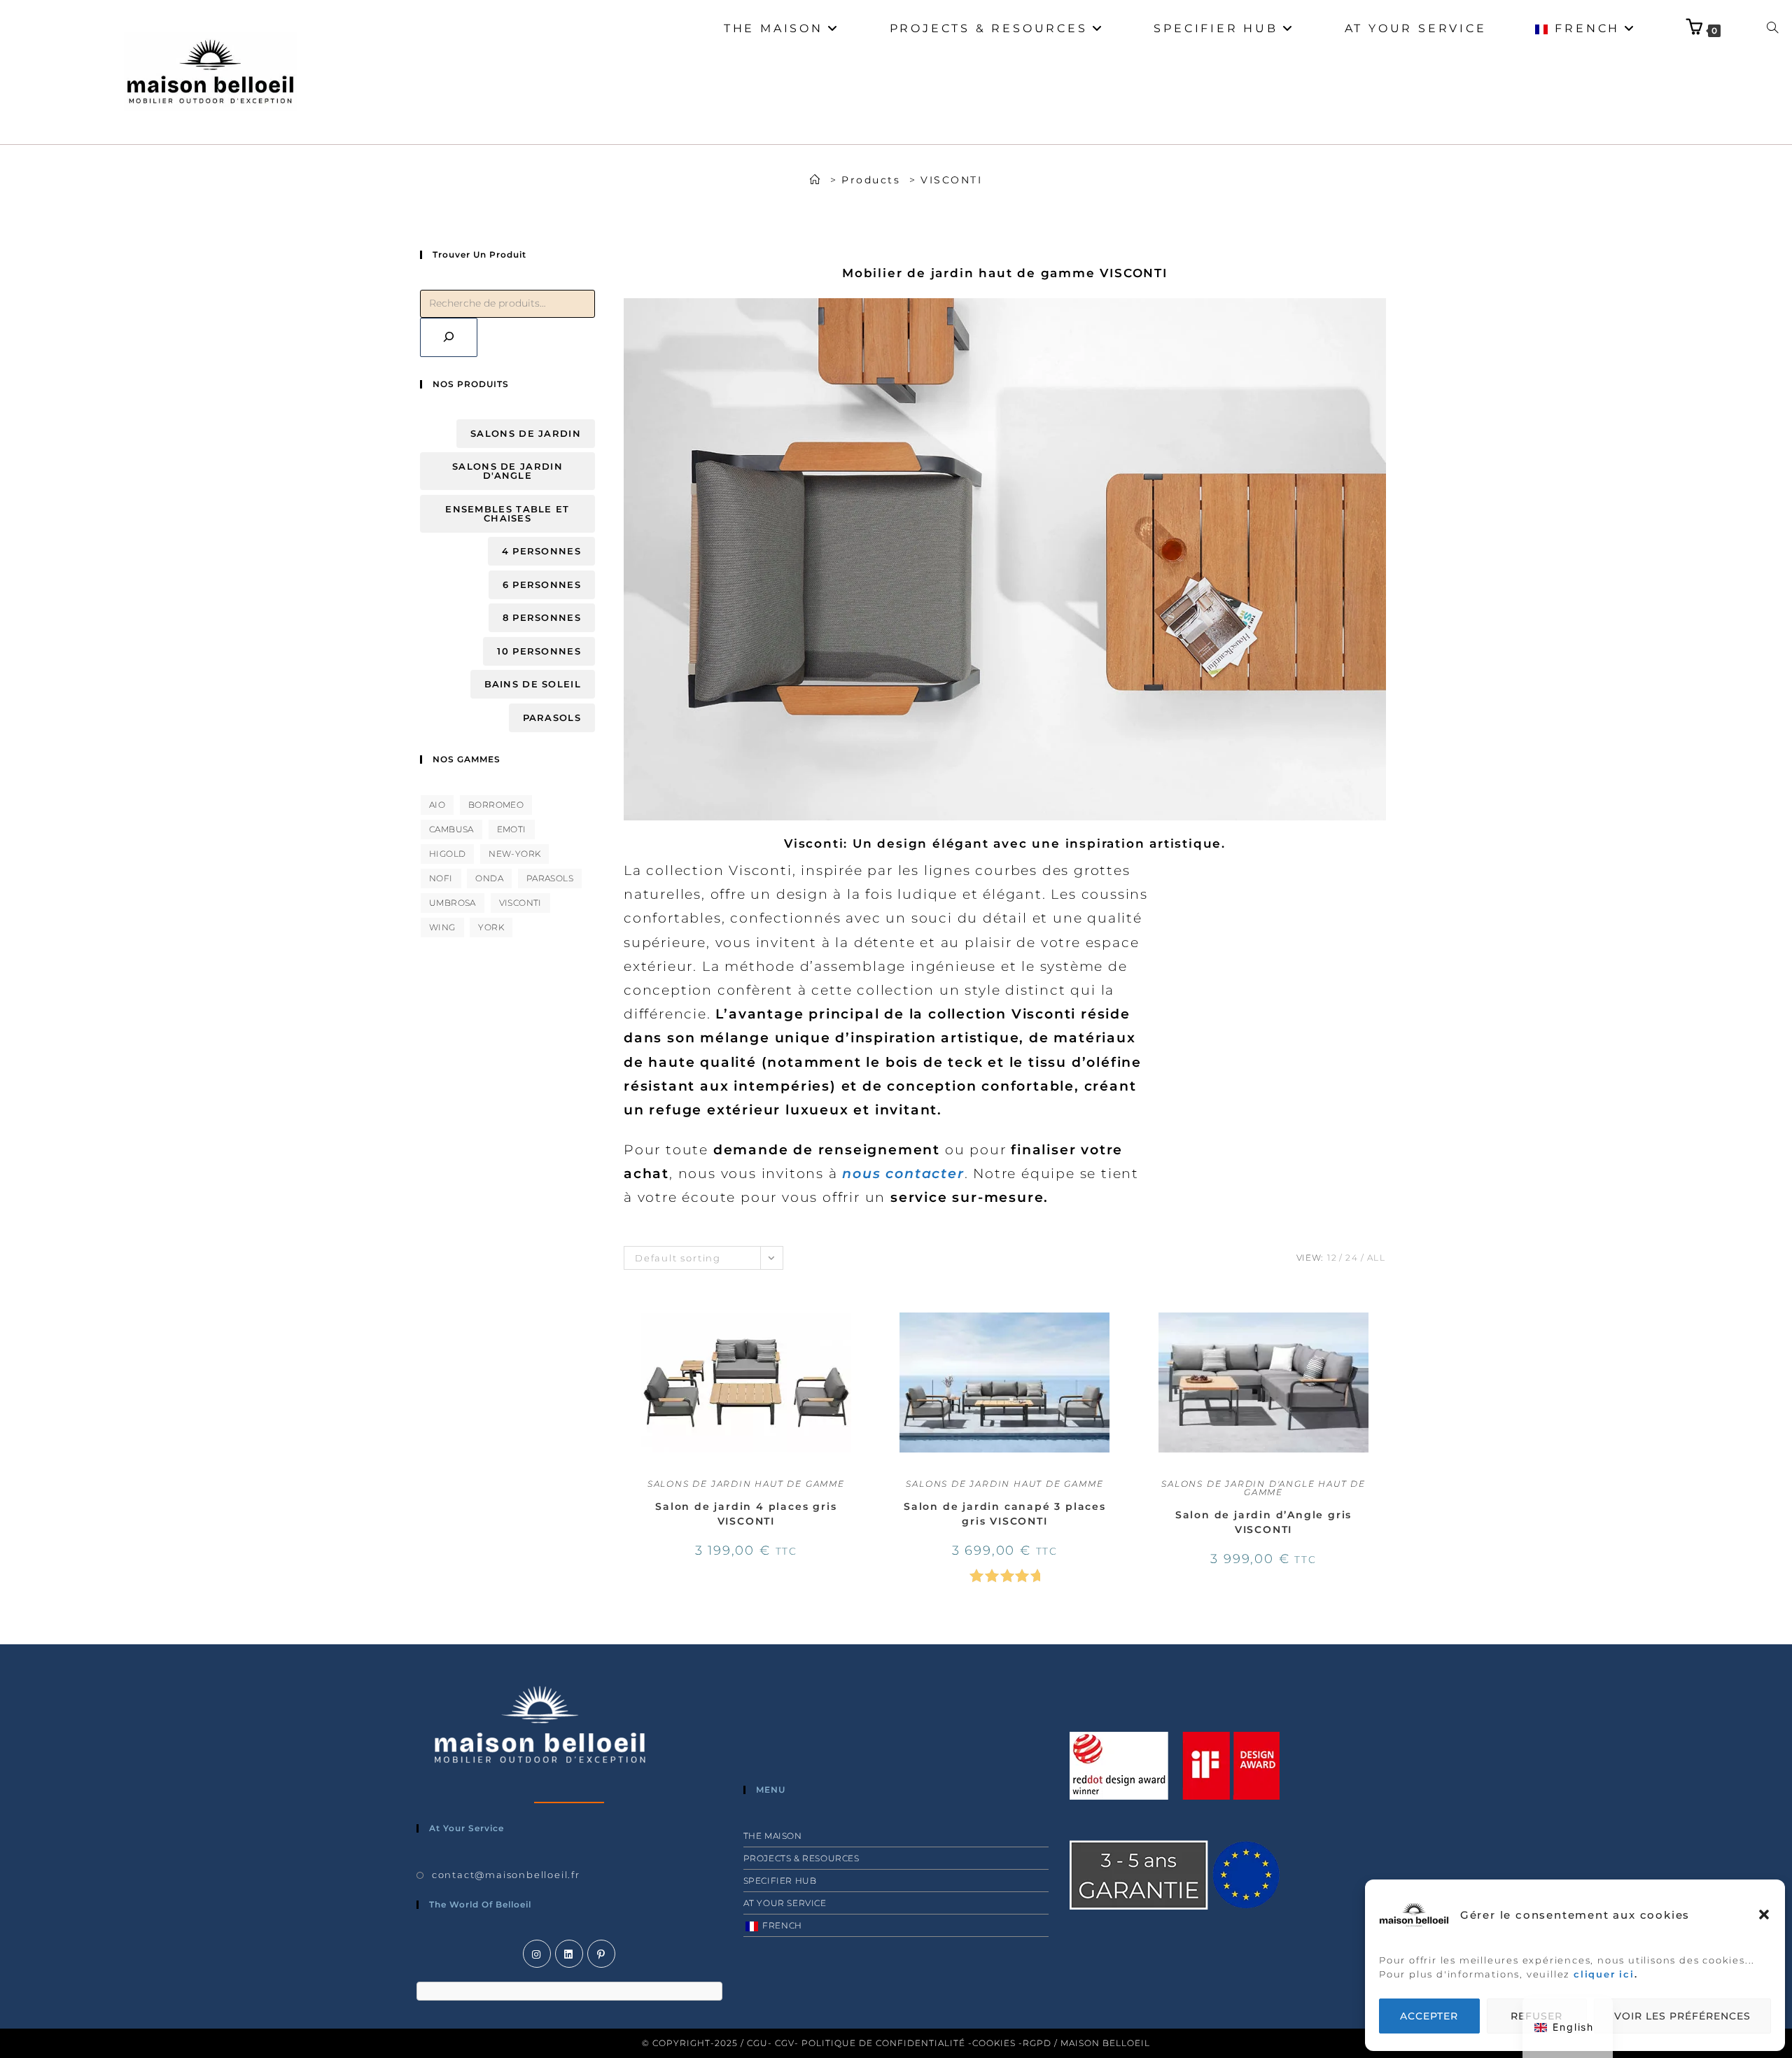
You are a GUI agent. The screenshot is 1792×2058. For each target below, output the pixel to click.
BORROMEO (496, 805)
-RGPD (1035, 2043)
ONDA (489, 878)
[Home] (816, 180)
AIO (437, 805)
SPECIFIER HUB (780, 1881)
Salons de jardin (526, 433)
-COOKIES (993, 2043)
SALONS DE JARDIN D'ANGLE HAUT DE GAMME (1263, 1488)
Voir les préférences (1682, 2016)
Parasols (552, 717)
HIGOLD (447, 854)
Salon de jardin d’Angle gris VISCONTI (1263, 1522)
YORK (491, 927)
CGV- (787, 2043)
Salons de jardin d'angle (507, 471)
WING (442, 927)
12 (1332, 1258)
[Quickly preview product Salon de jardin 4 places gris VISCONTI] (864, 1324)
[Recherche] (449, 337)
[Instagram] (537, 1954)
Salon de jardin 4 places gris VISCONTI (746, 1514)
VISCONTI (951, 180)
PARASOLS (550, 878)
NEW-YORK (514, 854)
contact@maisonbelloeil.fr (506, 1875)
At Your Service (785, 1903)
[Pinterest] (601, 1954)
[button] (1764, 1914)
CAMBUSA (451, 829)
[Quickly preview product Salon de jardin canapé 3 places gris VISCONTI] (1123, 1324)
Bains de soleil (533, 684)
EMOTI (512, 829)
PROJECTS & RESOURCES (801, 1858)
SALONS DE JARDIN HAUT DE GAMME (746, 1484)
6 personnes (542, 584)
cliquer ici (1604, 1974)
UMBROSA (453, 903)
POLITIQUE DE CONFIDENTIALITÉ (883, 2043)
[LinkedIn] (569, 1954)
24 (1352, 1258)
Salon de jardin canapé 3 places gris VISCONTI (1005, 1514)
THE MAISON (773, 1836)
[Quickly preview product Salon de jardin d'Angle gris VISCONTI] (1382, 1324)
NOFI (441, 878)
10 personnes (539, 651)
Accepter (1429, 2016)
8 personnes (542, 617)
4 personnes (541, 551)
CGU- (759, 2043)
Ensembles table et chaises (507, 513)
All (1377, 1258)
